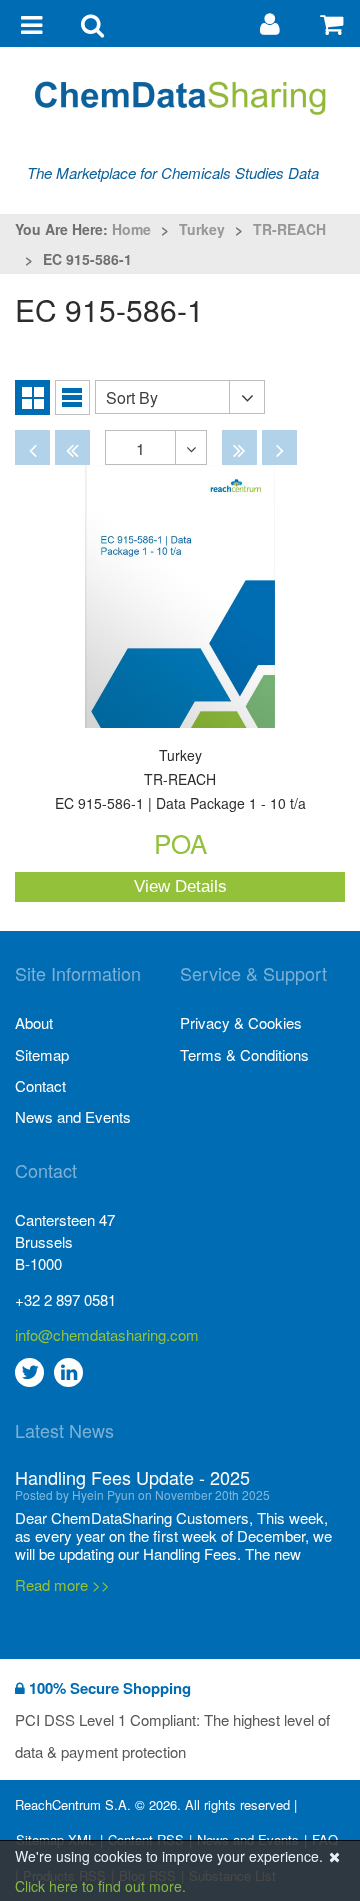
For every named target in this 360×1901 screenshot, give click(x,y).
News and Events (73, 1116)
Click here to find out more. (100, 1886)
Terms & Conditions (244, 1054)
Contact (40, 1085)
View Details (180, 886)
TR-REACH (289, 229)
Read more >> (62, 1557)
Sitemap (42, 1054)
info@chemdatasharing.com (97, 1334)
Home (131, 229)
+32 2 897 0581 (65, 1299)
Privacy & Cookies (241, 1022)
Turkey (202, 229)
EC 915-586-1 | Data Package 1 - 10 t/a (180, 780)
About (34, 1022)
